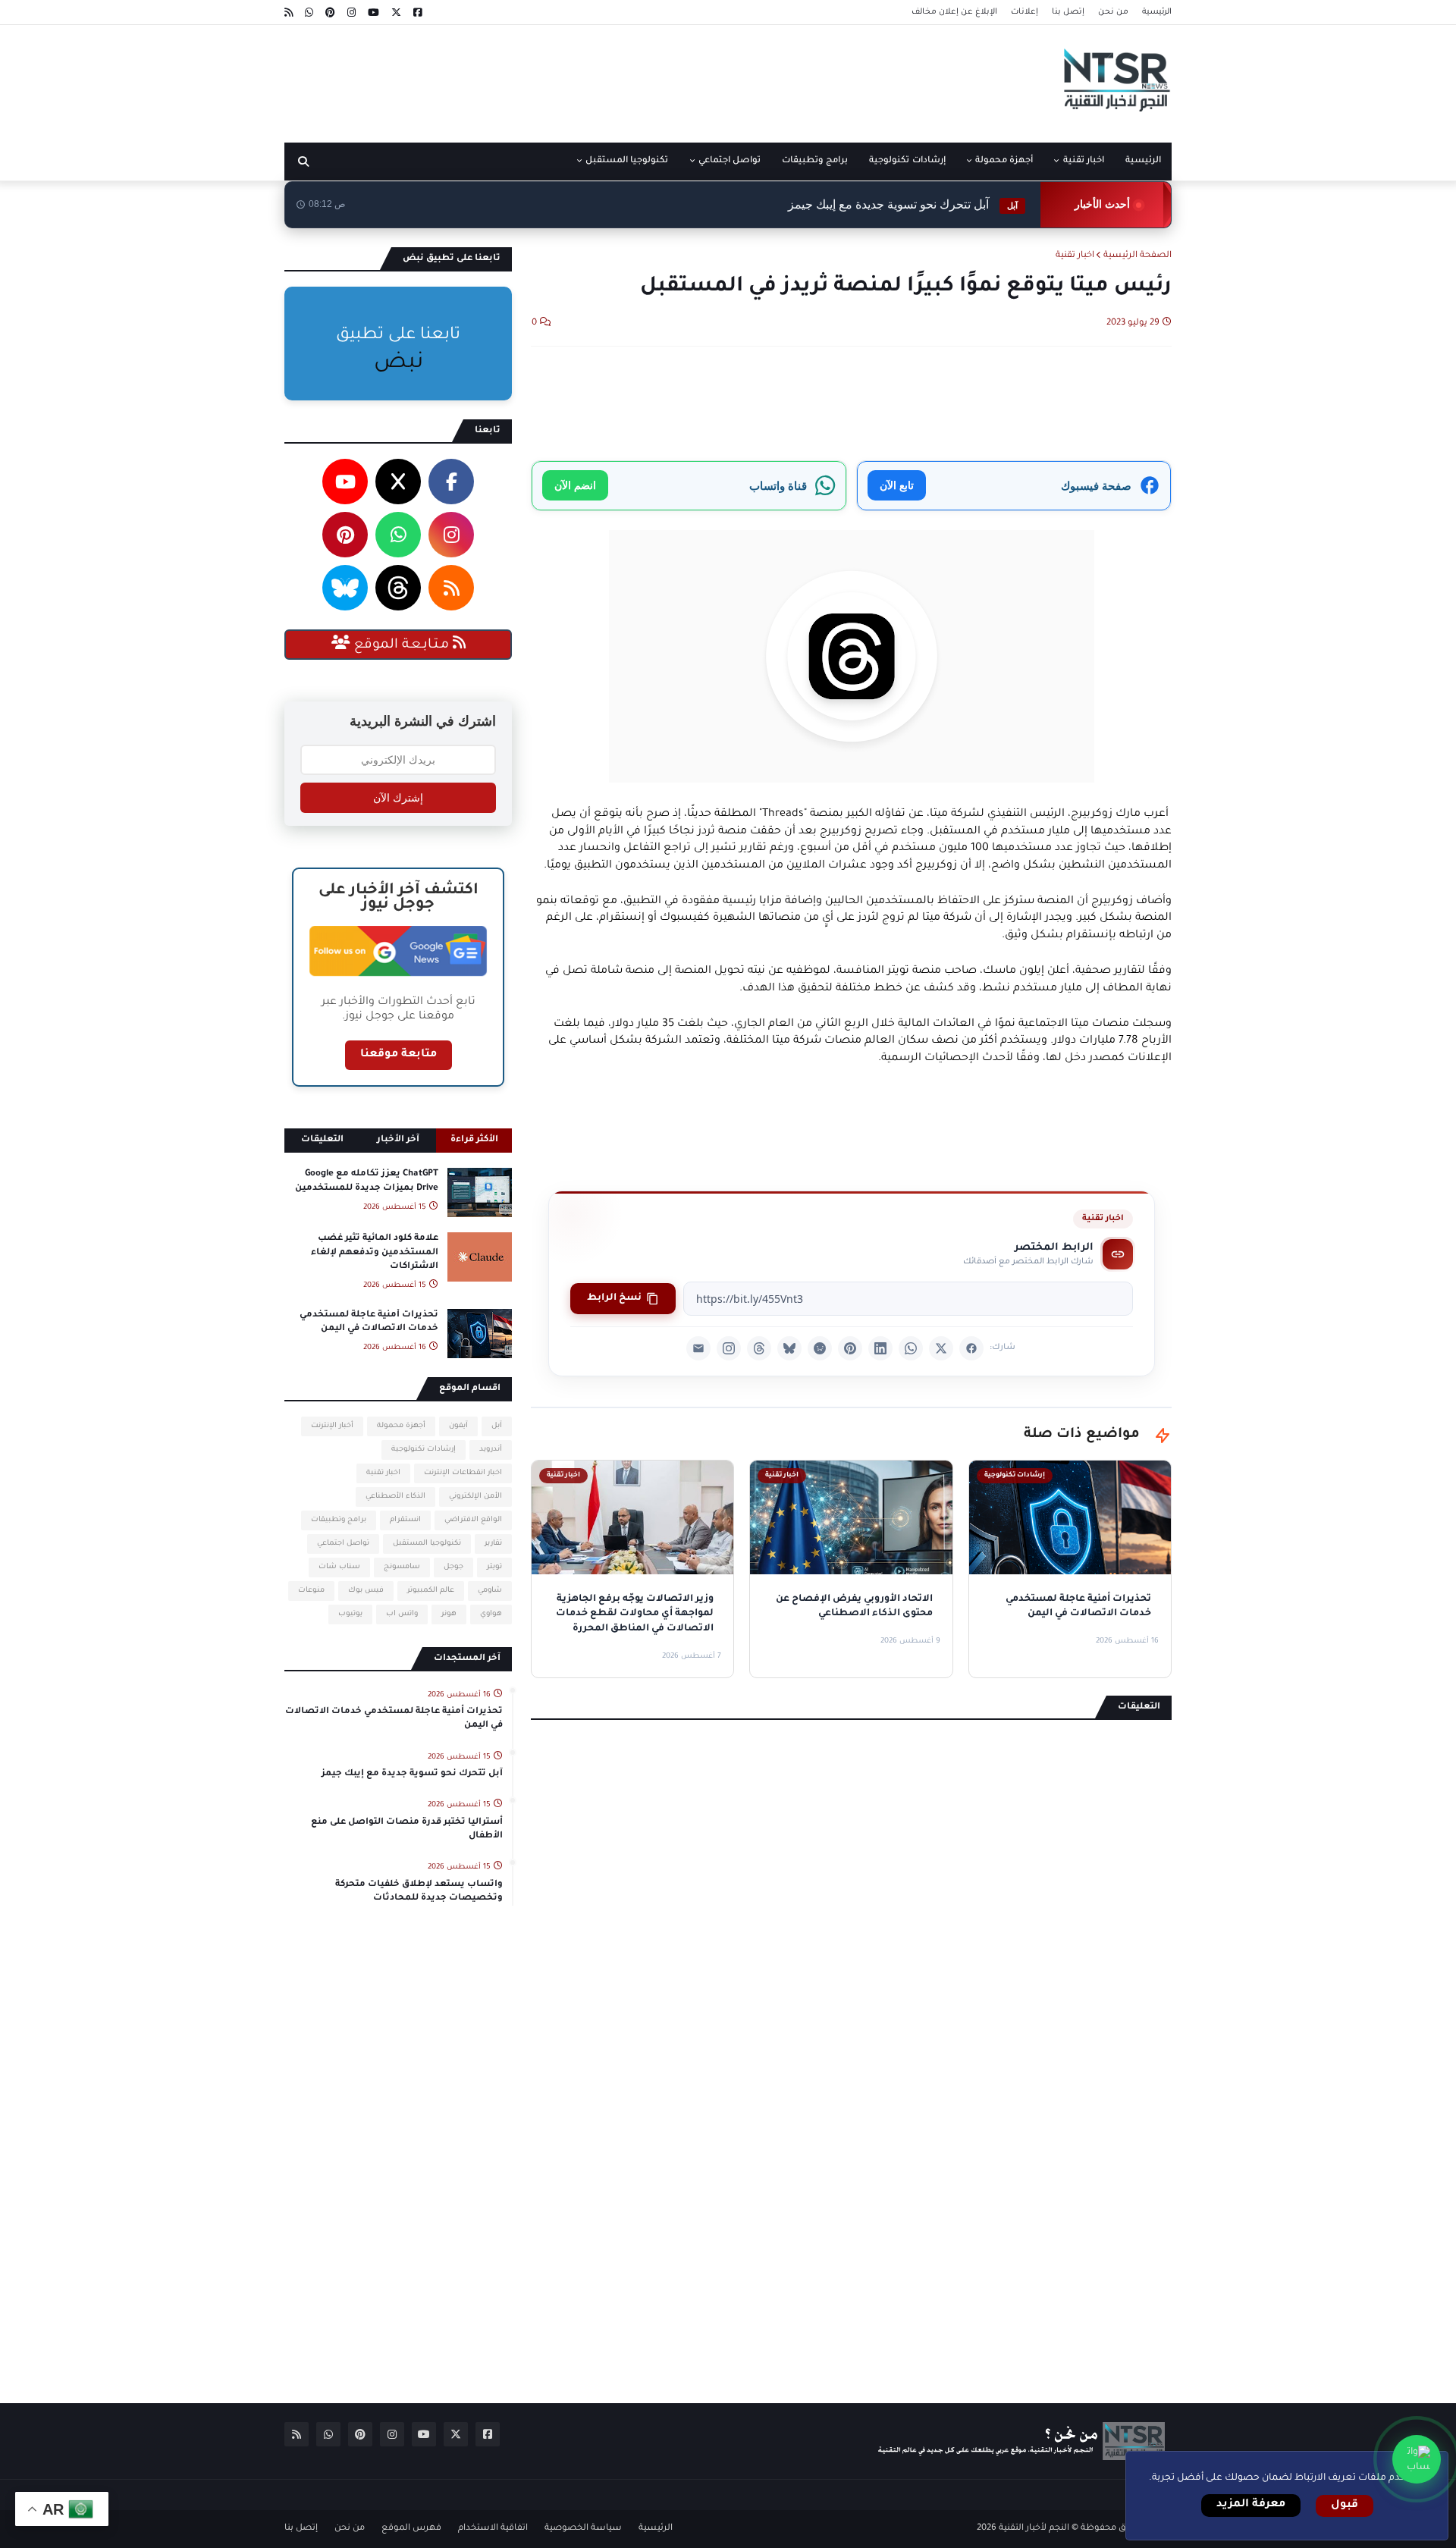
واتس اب (402, 1614)
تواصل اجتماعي (343, 1544)
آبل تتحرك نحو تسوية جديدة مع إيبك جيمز (903, 204)
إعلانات (1025, 12)
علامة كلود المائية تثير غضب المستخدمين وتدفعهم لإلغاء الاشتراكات (375, 1252)
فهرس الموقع (411, 2529)
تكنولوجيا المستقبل (427, 1544)
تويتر (494, 1567)
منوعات (311, 1591)
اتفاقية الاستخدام (493, 2529)
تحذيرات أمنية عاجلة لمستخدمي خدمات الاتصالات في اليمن (369, 1322)
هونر (449, 1614)
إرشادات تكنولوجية (424, 1450)
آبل (497, 1426)
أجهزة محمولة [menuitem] (1004, 161)
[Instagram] (729, 1348)
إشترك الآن (398, 798)
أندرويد (491, 1450)
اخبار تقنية (1075, 256)
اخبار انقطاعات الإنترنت (463, 1473)
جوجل (453, 1567)
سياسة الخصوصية (583, 2529)
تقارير (493, 1544)
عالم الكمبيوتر (431, 1591)
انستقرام (405, 1520)
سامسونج (402, 1567)
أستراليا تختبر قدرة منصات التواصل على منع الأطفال (407, 1829)
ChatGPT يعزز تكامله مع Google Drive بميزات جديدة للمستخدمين (367, 1181)
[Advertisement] (560, 78)
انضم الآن (575, 485)
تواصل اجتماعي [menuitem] (730, 161)
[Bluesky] (789, 1348)
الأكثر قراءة (474, 1140)
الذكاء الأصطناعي (395, 1497)
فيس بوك (366, 1591)
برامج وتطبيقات (339, 1520)
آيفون (458, 1426)
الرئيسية (1157, 12)
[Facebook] (971, 1348)
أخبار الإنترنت (332, 1426)
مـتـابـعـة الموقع (402, 645)
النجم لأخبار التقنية (1034, 2529)
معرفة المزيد (1251, 2505)
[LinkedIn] (880, 1348)
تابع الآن (897, 485)
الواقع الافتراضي (473, 1520)
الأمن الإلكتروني (475, 1497)
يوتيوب (350, 1614)
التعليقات (322, 1140)
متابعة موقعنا (399, 1055)
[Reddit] (820, 1348)
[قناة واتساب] (1417, 2459)
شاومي (490, 1591)
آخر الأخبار (398, 1140)
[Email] (698, 1348)
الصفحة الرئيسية (1137, 256)
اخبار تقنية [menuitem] (1084, 161)
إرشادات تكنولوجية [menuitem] (907, 161)
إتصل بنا (1068, 12)
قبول (1345, 2506)
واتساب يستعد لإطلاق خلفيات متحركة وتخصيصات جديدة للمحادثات (419, 1892)
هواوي (491, 1614)
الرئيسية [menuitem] (1143, 161)
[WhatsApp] (911, 1348)
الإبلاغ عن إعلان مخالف (954, 12)
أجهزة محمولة (401, 1426)
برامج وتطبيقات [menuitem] (815, 161)
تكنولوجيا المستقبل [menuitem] (627, 161)
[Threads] (759, 1348)
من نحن (1113, 12)
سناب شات (339, 1567)
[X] (941, 1348)
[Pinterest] (850, 1348)
